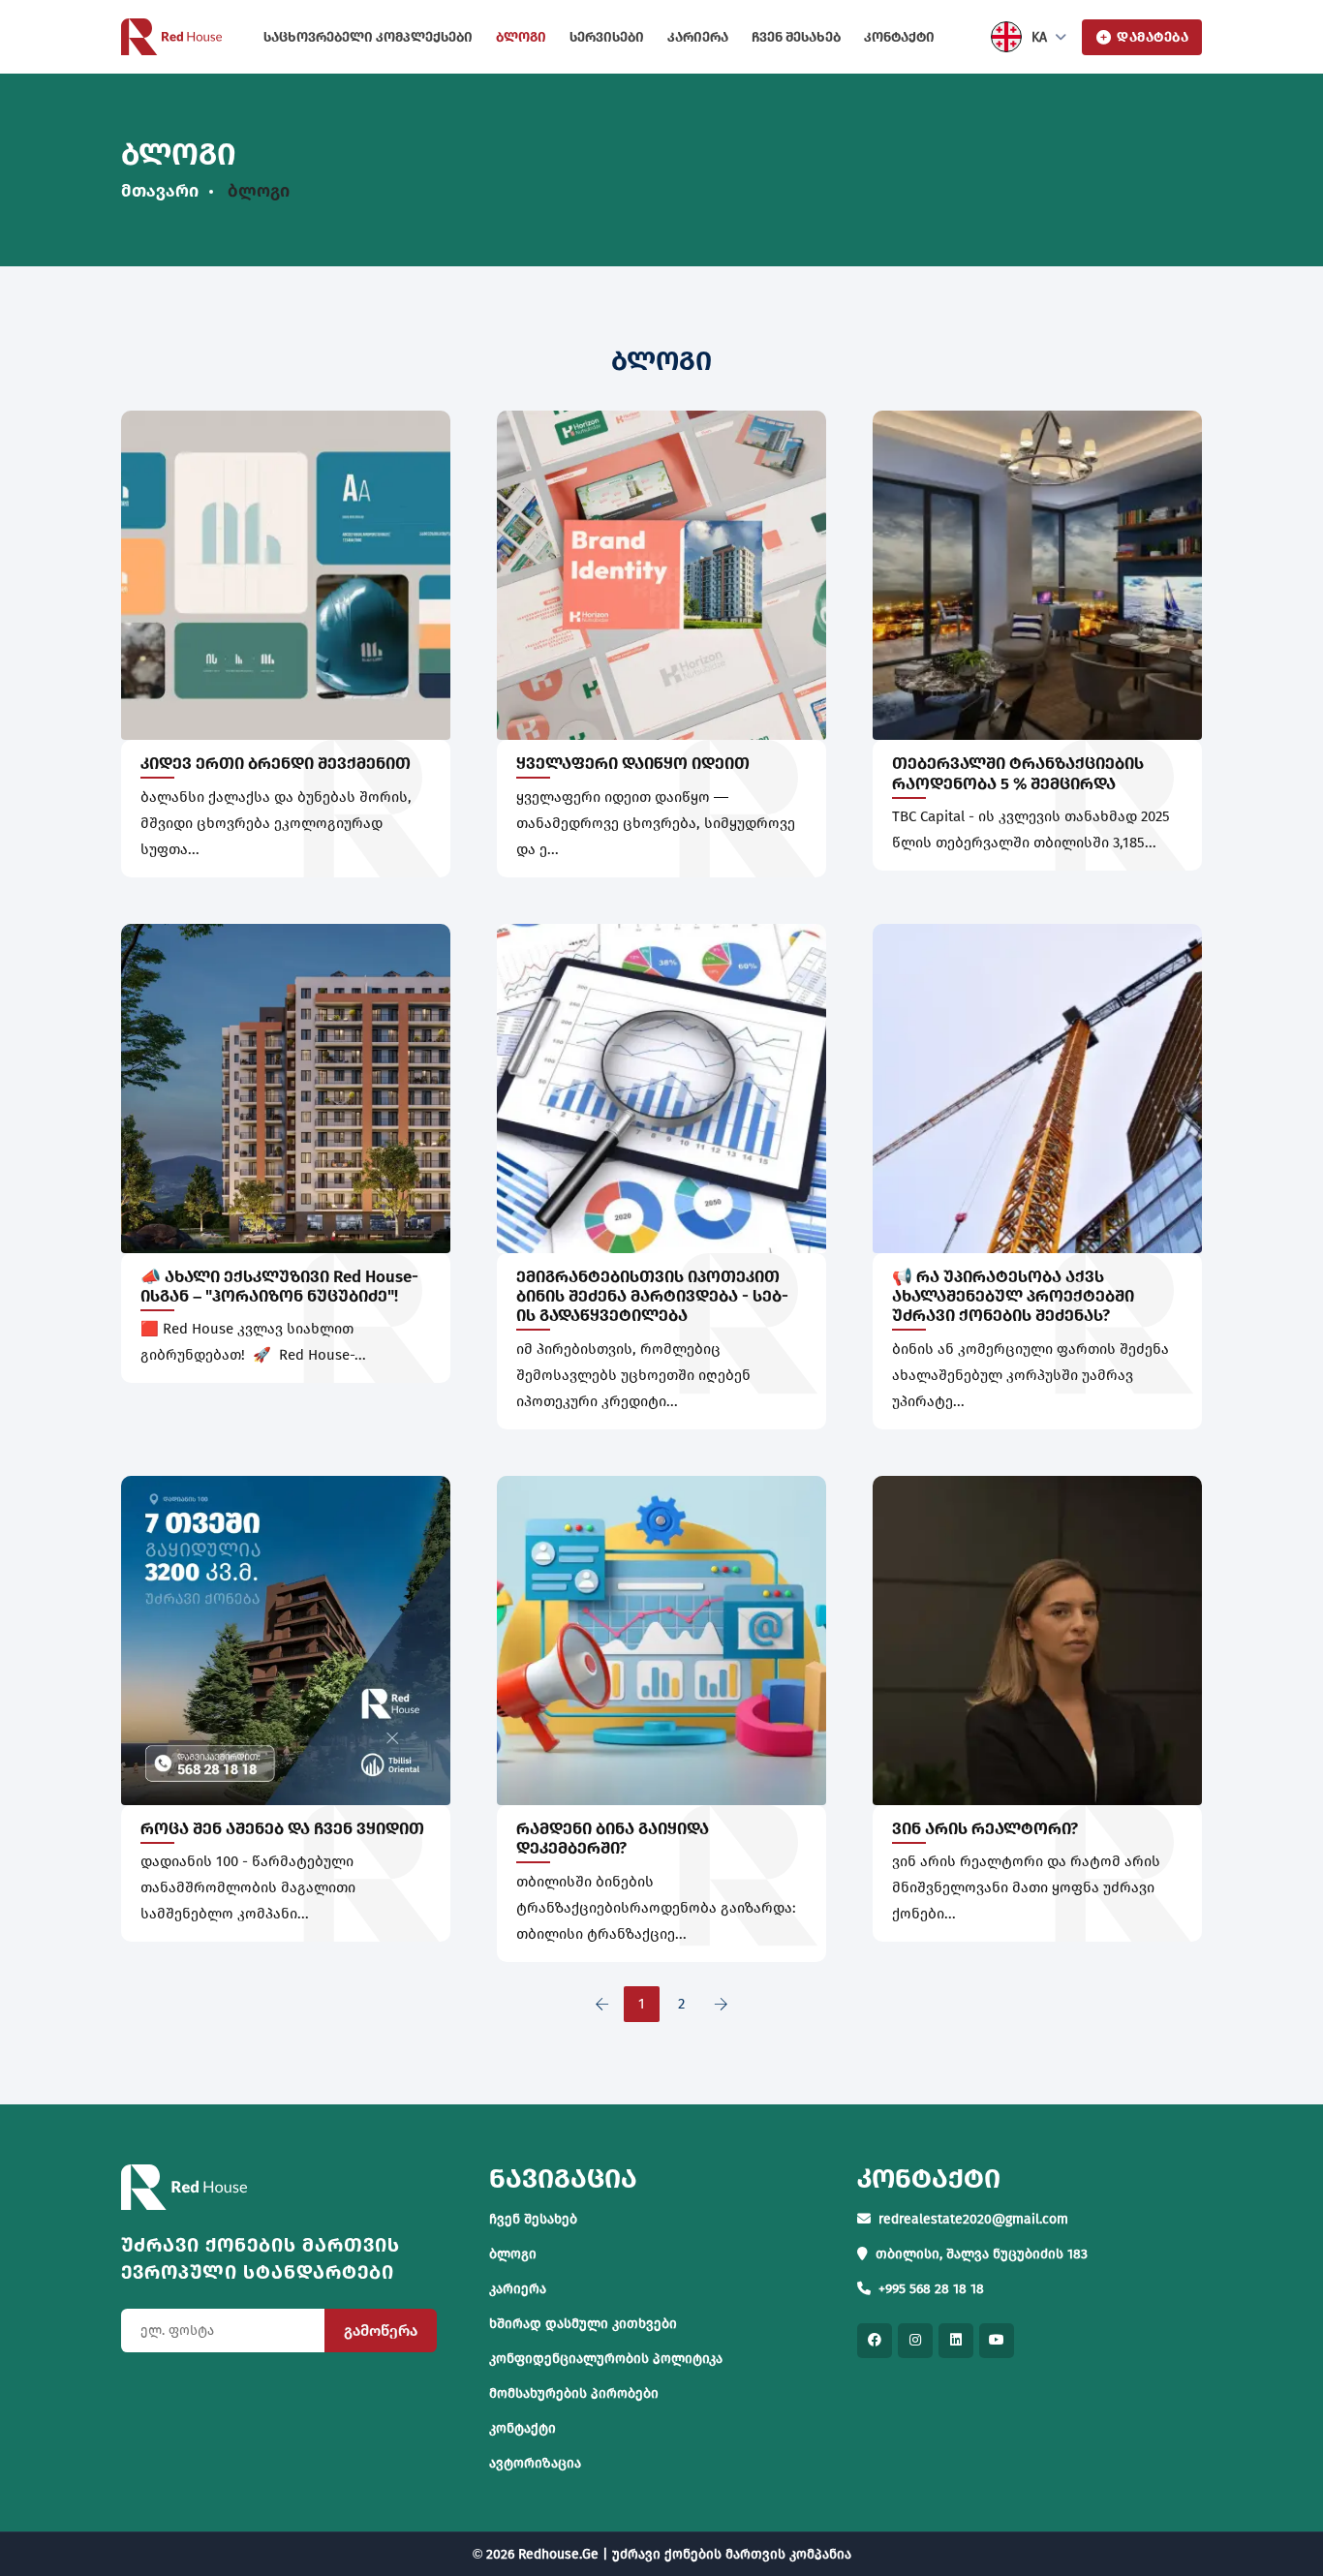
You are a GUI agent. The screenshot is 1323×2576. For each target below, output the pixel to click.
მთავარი (160, 191)
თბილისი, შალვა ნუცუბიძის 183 (982, 2254)
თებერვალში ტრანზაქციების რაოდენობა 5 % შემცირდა (1018, 773)
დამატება (1153, 37)
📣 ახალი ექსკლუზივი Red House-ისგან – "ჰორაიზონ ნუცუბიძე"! (279, 1287)
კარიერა (698, 37)
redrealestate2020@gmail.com (973, 2219)
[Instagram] (915, 2341)
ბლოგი (521, 37)
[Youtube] (997, 2341)
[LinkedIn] (956, 2341)
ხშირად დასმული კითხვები (583, 2324)
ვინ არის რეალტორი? (985, 1829)
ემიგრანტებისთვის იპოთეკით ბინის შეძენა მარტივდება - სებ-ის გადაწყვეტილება (652, 1297)
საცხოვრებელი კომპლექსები (368, 37)
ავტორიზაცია (535, 2463)
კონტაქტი (899, 37)
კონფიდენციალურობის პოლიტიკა (606, 2359)
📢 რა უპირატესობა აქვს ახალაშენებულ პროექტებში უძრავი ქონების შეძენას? (1013, 1297)
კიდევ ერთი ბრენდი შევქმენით (276, 764)
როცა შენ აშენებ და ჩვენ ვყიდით (282, 1829)
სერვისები (607, 37)
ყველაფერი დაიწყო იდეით (633, 764)
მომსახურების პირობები (574, 2393)
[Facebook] (875, 2341)
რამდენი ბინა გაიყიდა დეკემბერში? (613, 1839)
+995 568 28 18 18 (931, 2289)
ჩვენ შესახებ (796, 37)
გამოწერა (381, 2331)
